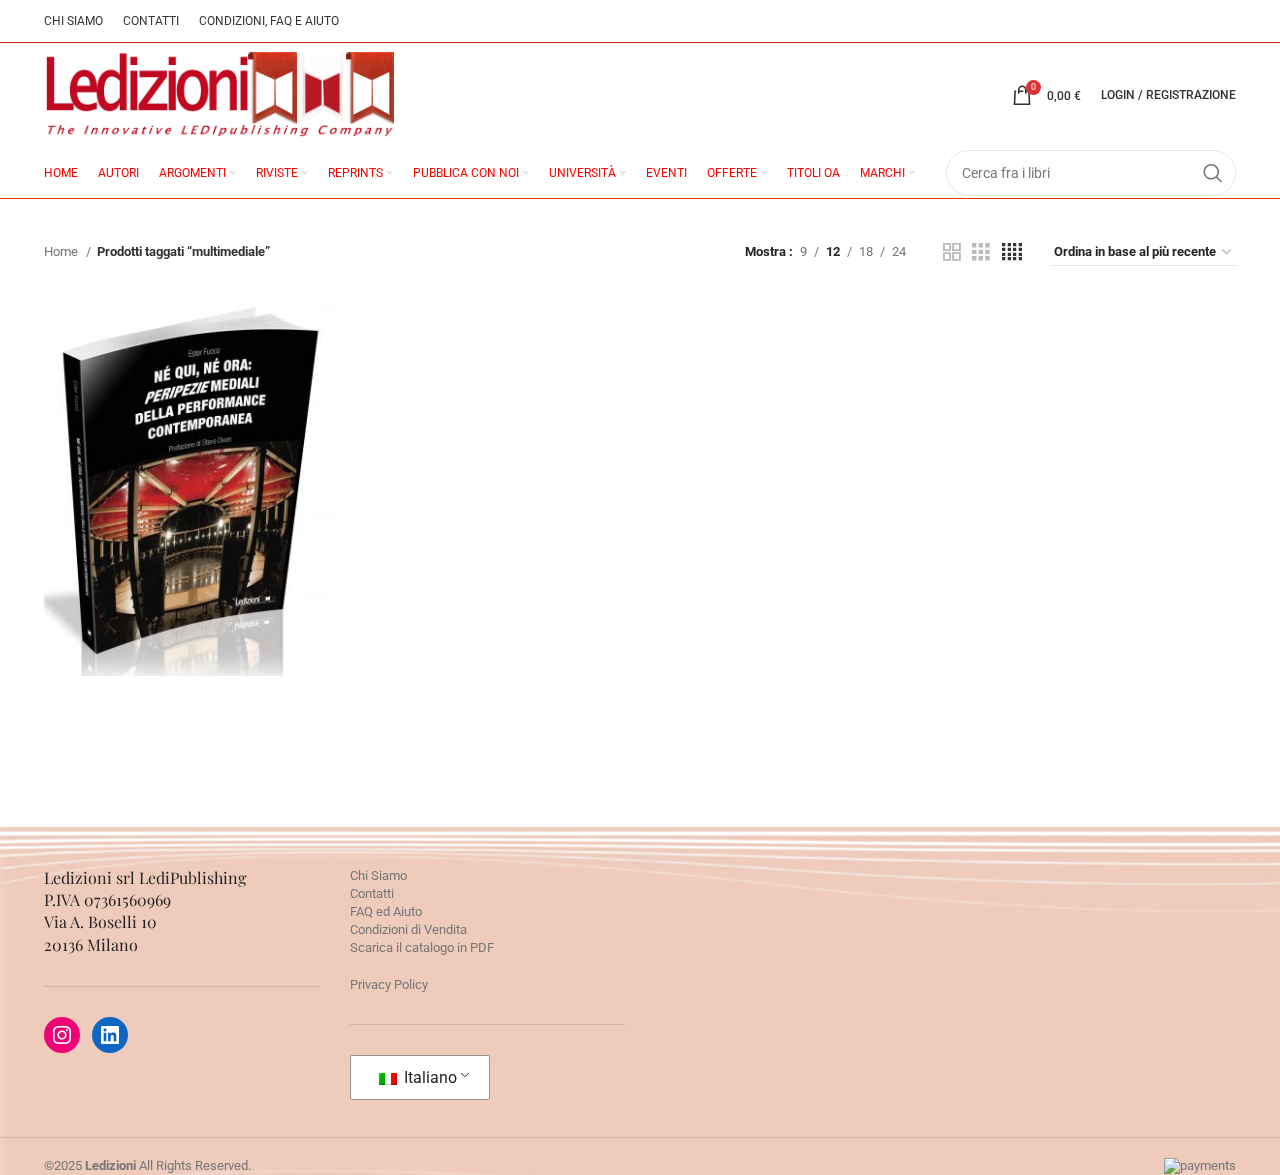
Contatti (372, 893)
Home (62, 251)
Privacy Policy (389, 984)
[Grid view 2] (952, 252)
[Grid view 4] (1012, 252)
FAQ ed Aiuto (386, 911)
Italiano (428, 1077)
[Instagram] (62, 1035)
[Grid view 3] (981, 252)
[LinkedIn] (110, 1035)
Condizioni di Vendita (408, 929)
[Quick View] (99, 595)
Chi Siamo (378, 875)
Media (189, 541)
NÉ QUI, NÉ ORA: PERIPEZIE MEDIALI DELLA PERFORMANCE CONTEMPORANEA (189, 434)
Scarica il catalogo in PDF (422, 947)
